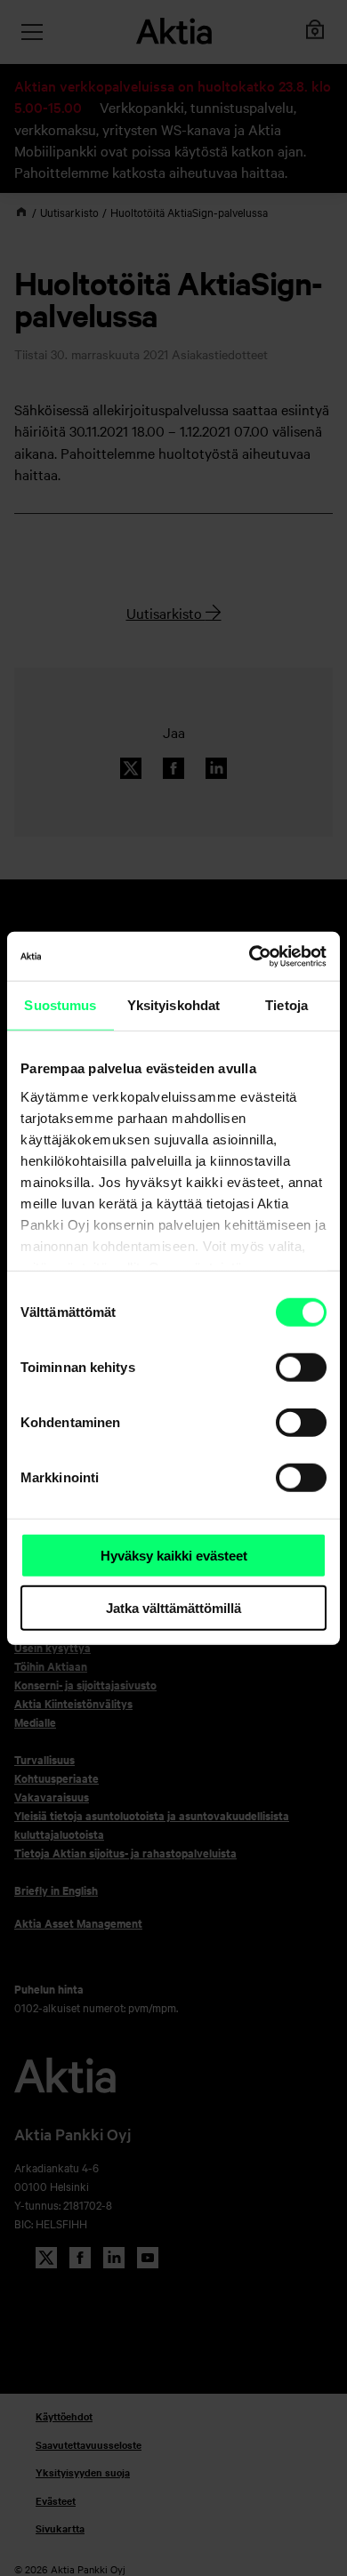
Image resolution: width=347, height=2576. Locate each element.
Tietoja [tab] (286, 1005)
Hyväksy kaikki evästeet (174, 1556)
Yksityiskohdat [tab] (173, 1005)
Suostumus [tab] (60, 1005)
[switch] (301, 1368)
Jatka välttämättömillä (173, 1608)
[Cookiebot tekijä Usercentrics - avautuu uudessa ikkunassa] (250, 956)
